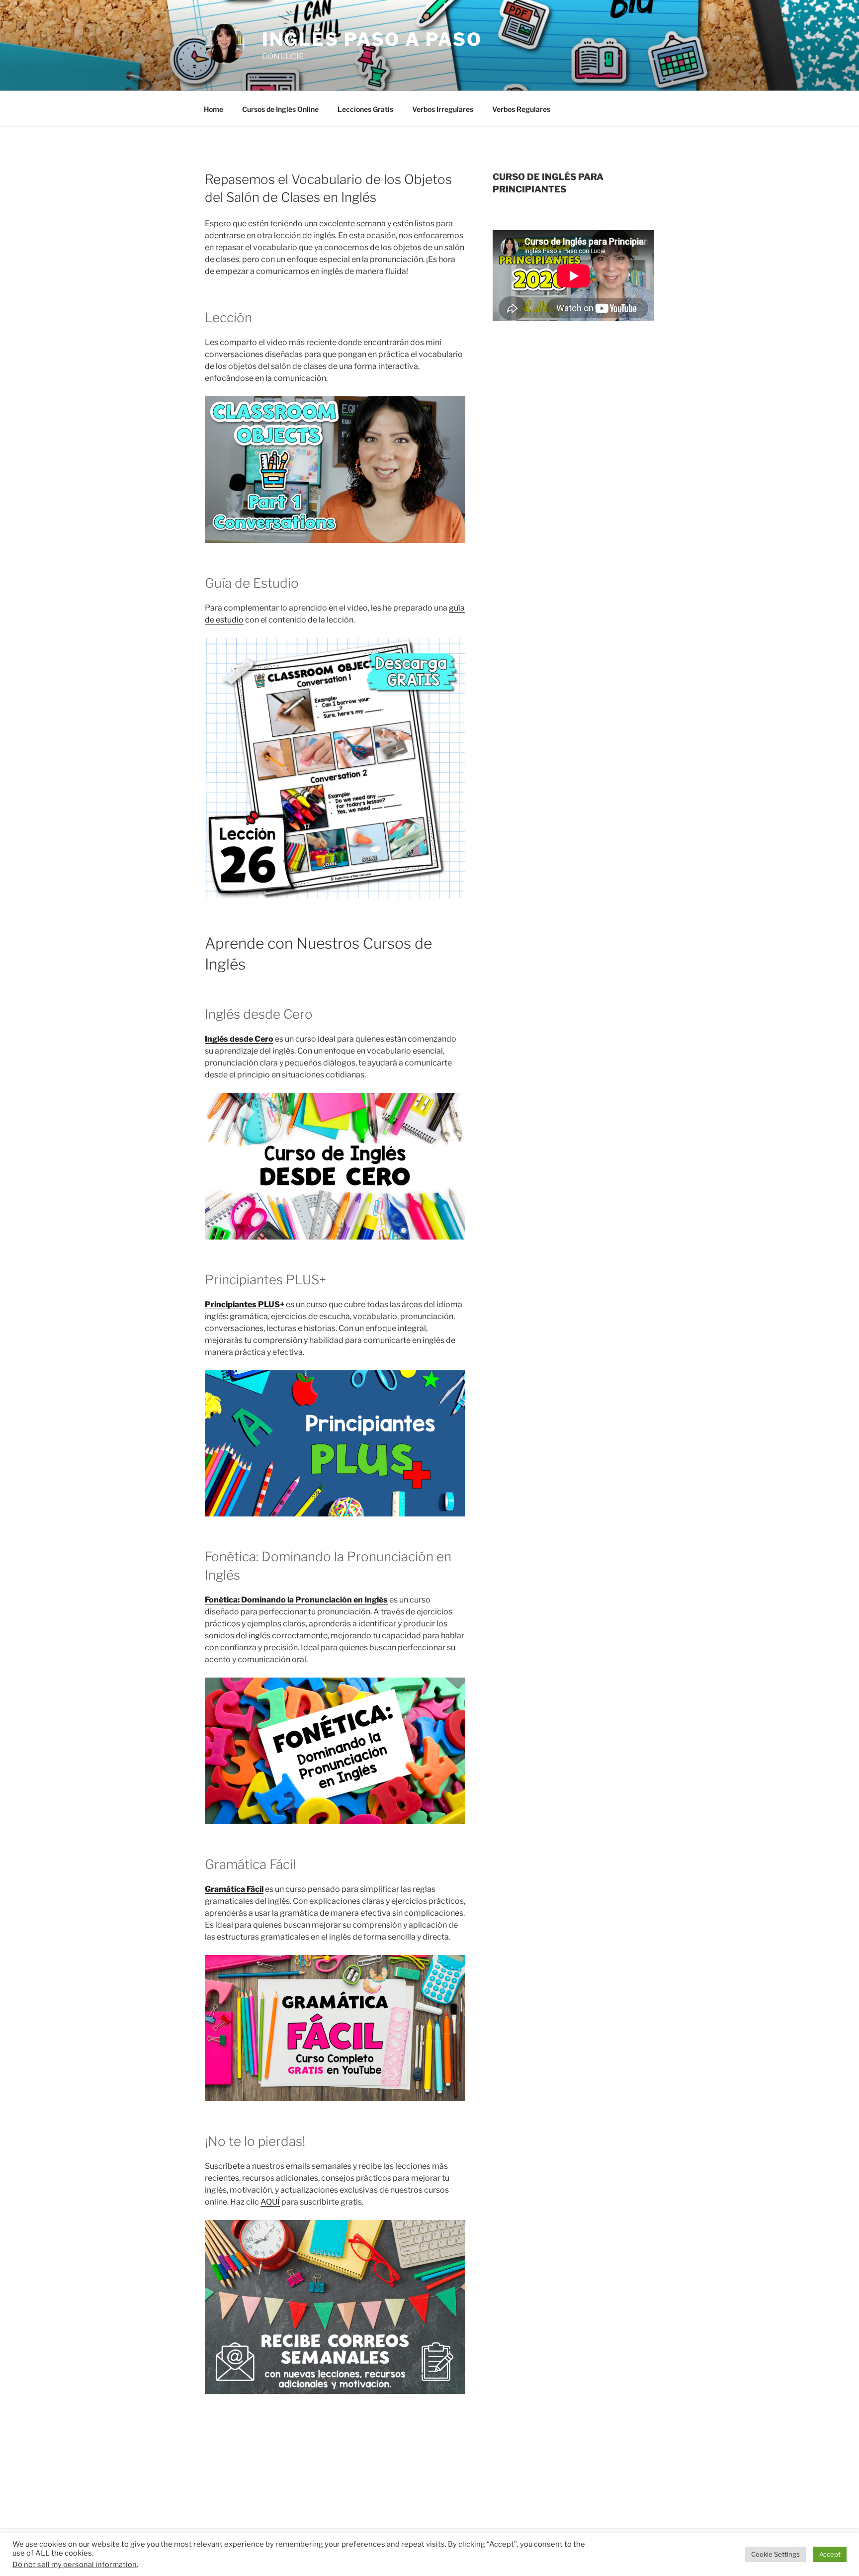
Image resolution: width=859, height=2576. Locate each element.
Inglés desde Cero (239, 1039)
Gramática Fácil (234, 1889)
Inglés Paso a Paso (372, 39)
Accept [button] (830, 2554)
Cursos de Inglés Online (280, 109)
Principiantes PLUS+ (245, 1304)
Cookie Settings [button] (775, 2554)
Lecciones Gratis (365, 109)
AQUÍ (270, 2202)
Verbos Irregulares (443, 109)
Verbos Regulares (521, 109)
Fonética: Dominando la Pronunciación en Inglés (296, 1600)
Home (214, 109)
